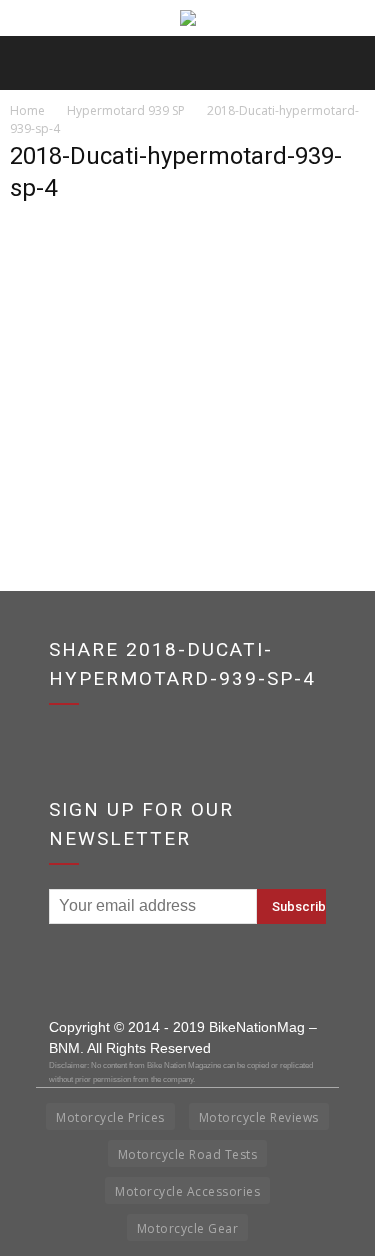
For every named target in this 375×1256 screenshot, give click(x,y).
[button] (347, 63)
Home (27, 110)
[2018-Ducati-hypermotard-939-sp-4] (187, 417)
